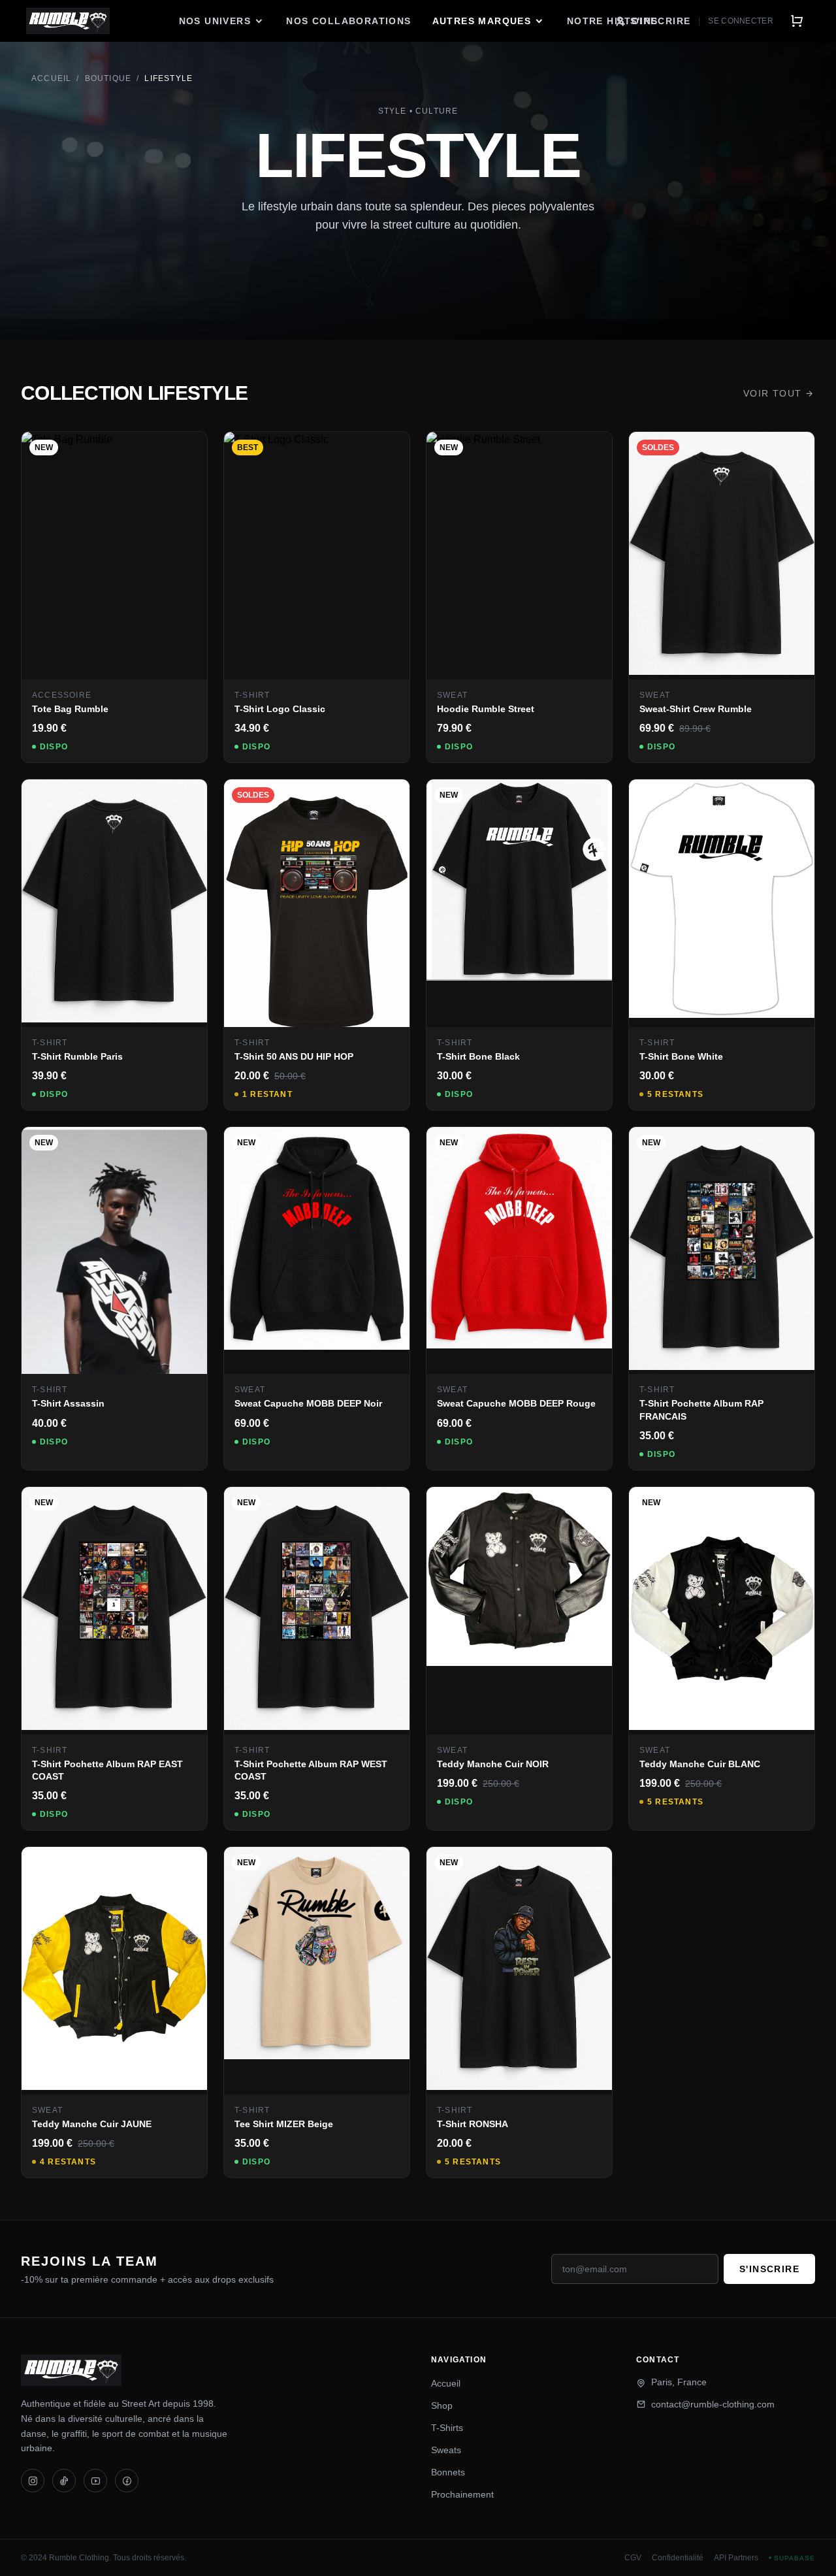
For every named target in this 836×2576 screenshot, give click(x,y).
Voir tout (773, 393)
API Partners (736, 2558)
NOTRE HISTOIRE (612, 21)
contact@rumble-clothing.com (713, 2404)
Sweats (446, 2450)
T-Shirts (447, 2428)
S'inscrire (769, 2269)
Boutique (108, 78)
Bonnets (448, 2472)
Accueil (51, 78)
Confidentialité (678, 2558)
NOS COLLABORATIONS (348, 21)
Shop (442, 2405)
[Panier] (797, 21)
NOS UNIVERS (215, 21)
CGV (633, 2558)
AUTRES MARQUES (482, 21)
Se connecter (741, 21)
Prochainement (462, 2494)
